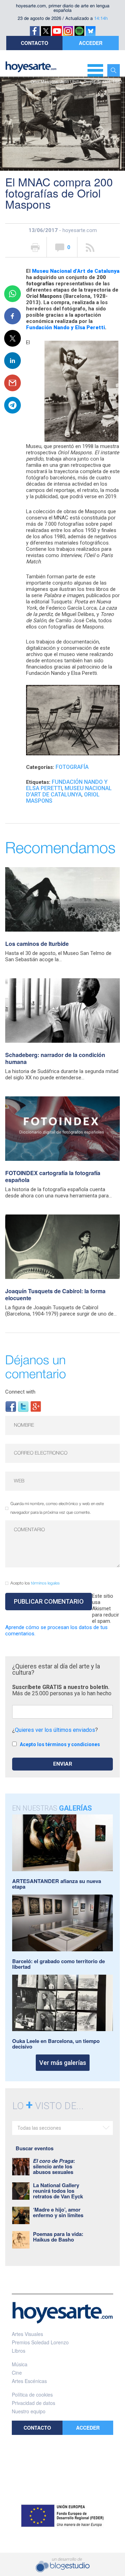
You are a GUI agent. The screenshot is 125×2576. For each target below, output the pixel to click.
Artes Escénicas (29, 2381)
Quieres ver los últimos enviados (55, 1730)
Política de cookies (32, 2394)
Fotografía (72, 767)
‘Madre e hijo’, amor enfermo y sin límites (58, 2212)
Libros (19, 2351)
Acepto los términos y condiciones (60, 1744)
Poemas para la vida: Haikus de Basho (58, 2237)
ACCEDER (91, 43)
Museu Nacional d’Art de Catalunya (76, 271)
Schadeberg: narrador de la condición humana (55, 1058)
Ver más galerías (63, 2063)
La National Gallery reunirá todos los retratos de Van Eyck (58, 2191)
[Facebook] (11, 1406)
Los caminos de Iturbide (37, 944)
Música (20, 2364)
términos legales (45, 1583)
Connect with (20, 1392)
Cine (17, 2373)
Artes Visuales (27, 2334)
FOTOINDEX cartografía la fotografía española (53, 1176)
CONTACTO (35, 43)
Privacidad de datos (34, 2403)
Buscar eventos (35, 2148)
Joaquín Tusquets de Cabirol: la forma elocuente (55, 1294)
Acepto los (35, 1583)
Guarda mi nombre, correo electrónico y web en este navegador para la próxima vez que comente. (57, 1508)
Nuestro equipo (29, 2411)
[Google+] (36, 1406)
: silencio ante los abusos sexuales (54, 2166)
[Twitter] (23, 1406)
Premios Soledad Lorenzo (40, 2342)
